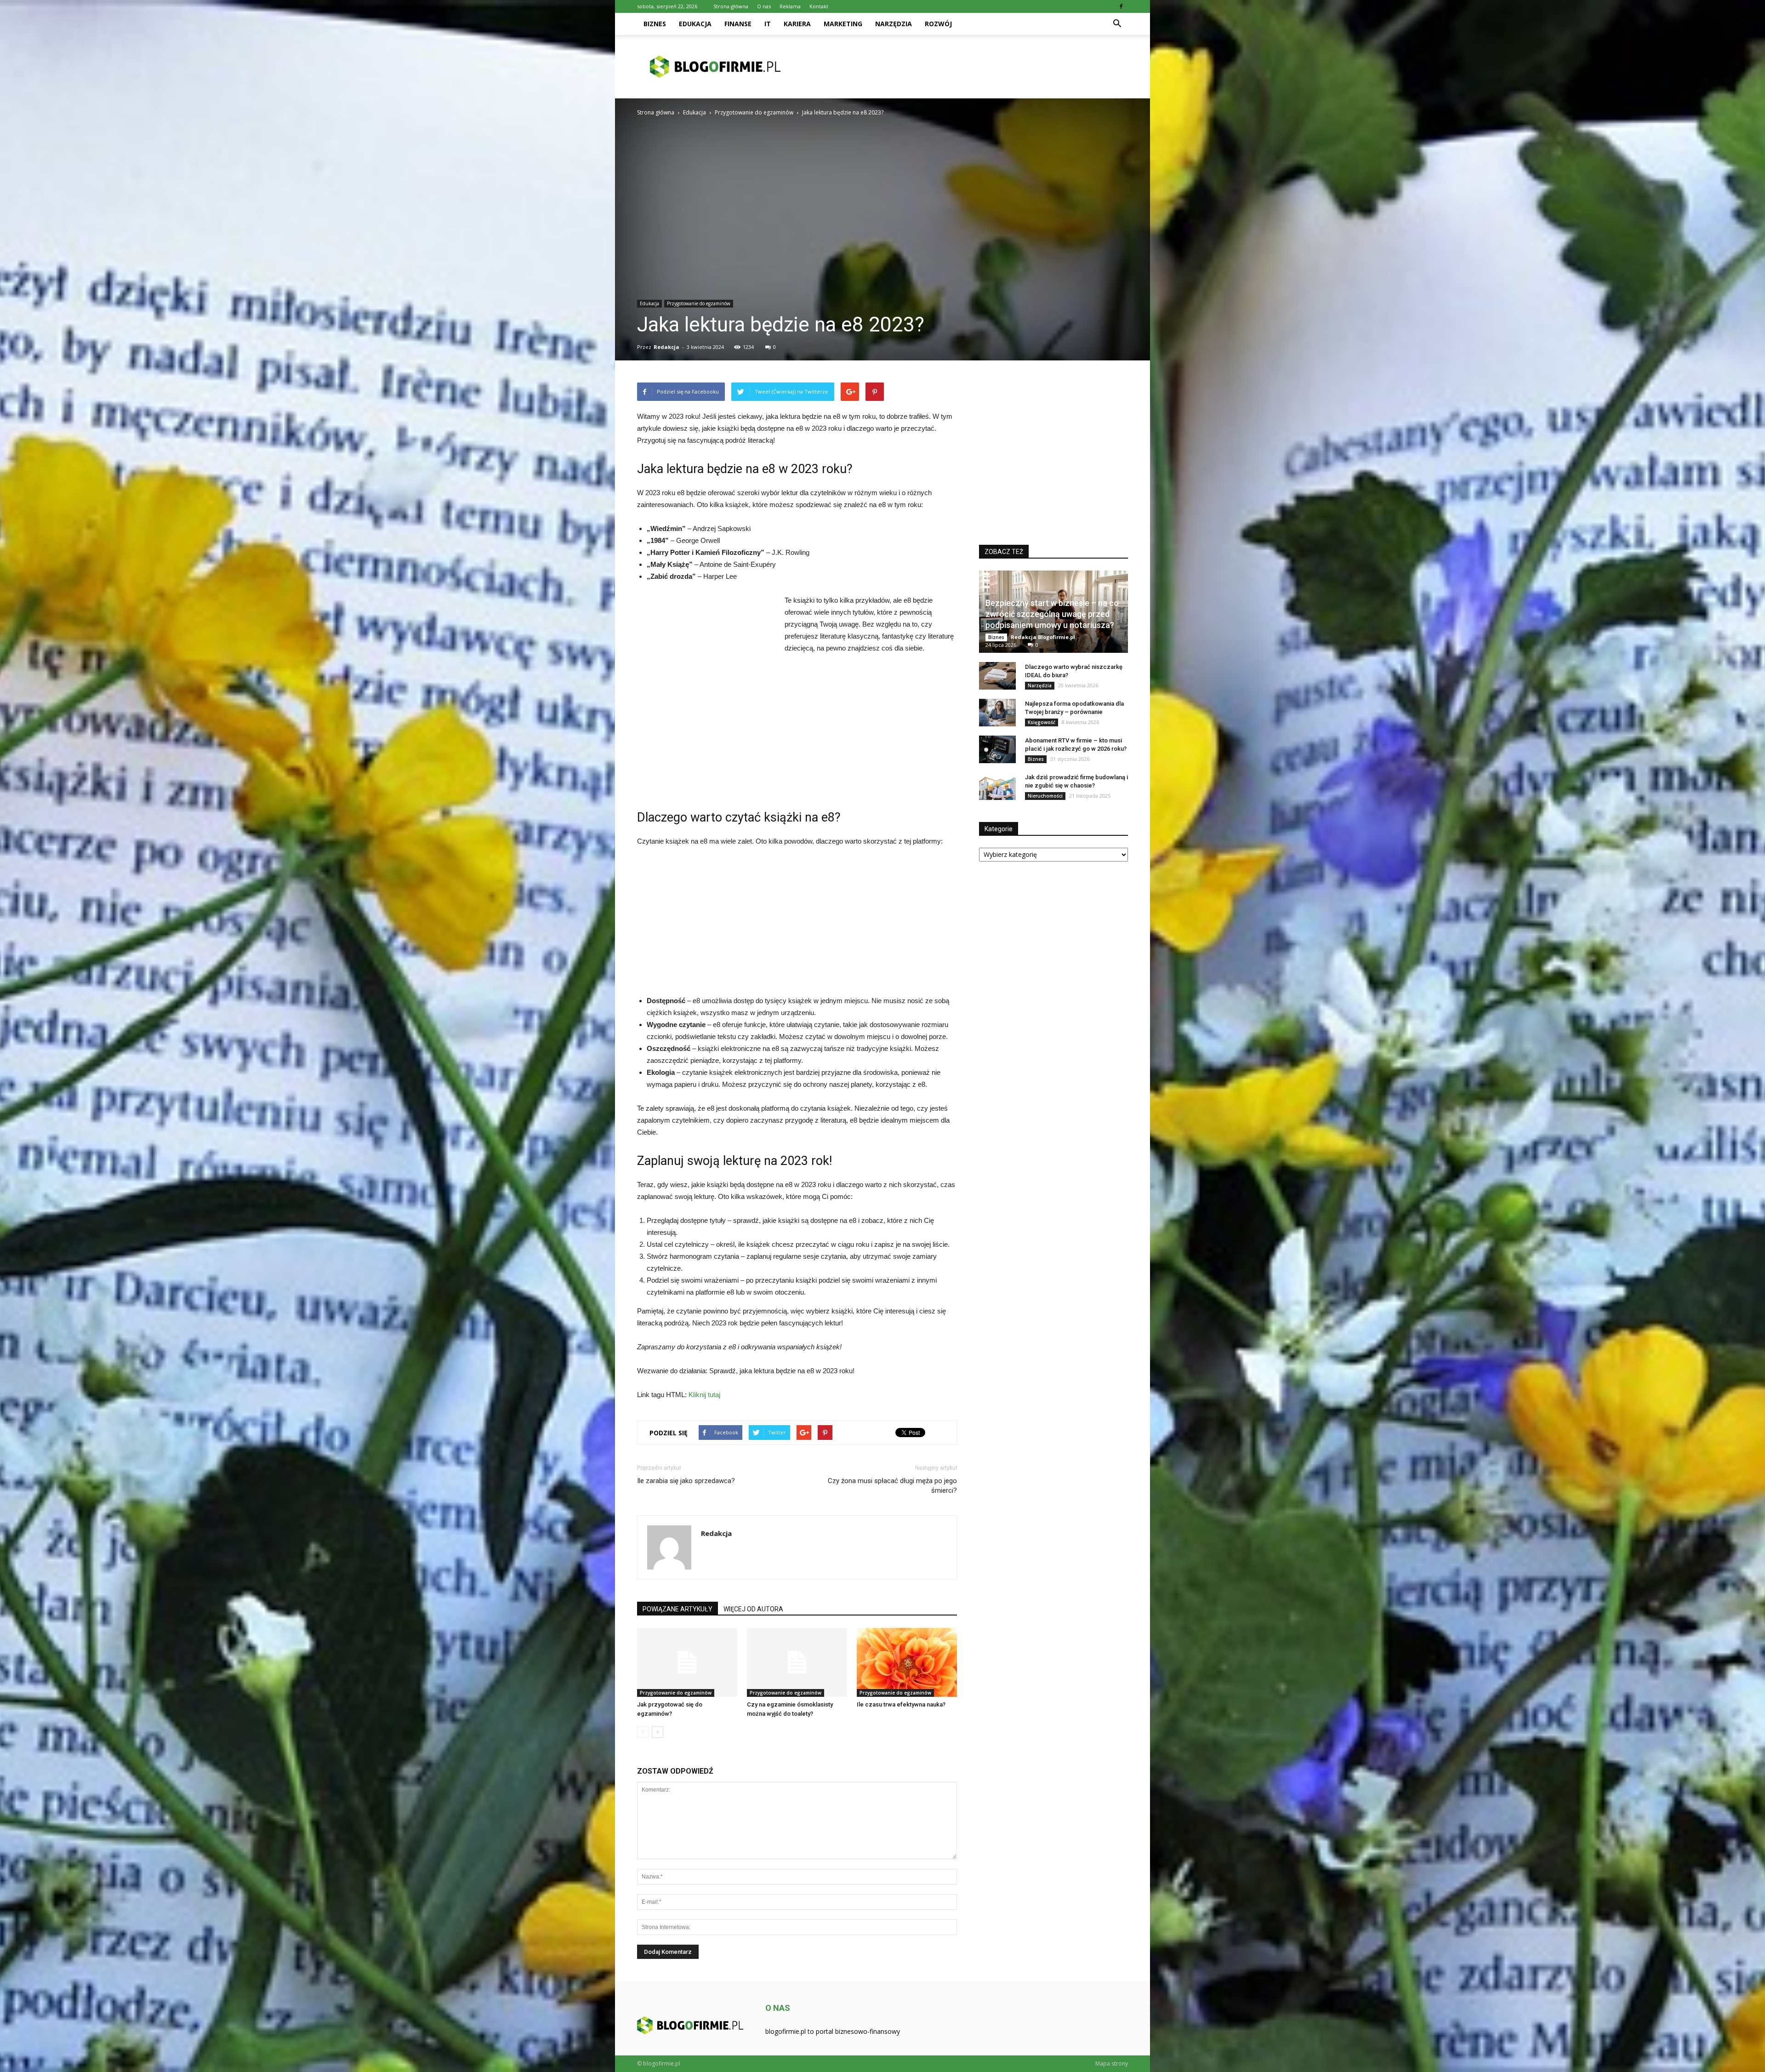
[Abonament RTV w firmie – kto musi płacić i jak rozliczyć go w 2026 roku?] (997, 749)
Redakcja (666, 347)
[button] (1117, 24)
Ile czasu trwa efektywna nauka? (901, 1704)
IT (768, 24)
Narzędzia (894, 24)
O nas (764, 6)
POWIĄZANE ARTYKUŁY (678, 1609)
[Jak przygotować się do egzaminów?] (687, 1662)
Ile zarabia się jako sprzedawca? (686, 1481)
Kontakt (819, 6)
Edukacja (695, 24)
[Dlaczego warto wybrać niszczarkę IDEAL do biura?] (997, 676)
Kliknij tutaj (704, 1395)
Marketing (843, 24)
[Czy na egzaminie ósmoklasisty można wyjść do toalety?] (797, 1662)
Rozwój (938, 24)
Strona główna (731, 6)
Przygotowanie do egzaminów (699, 303)
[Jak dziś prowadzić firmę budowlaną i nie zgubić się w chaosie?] (997, 786)
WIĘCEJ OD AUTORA (753, 1609)
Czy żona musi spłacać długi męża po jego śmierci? (892, 1486)
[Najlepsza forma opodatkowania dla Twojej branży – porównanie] (997, 713)
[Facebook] (1121, 6)
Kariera (797, 24)
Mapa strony (1112, 2063)
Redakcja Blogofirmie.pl (1043, 637)
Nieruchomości (1045, 796)
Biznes (655, 24)
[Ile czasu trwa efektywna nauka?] (907, 1662)
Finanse (738, 24)
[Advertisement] (961, 67)
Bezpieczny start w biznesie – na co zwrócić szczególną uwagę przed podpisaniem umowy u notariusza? (1052, 614)
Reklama (790, 6)
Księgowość (1042, 722)
